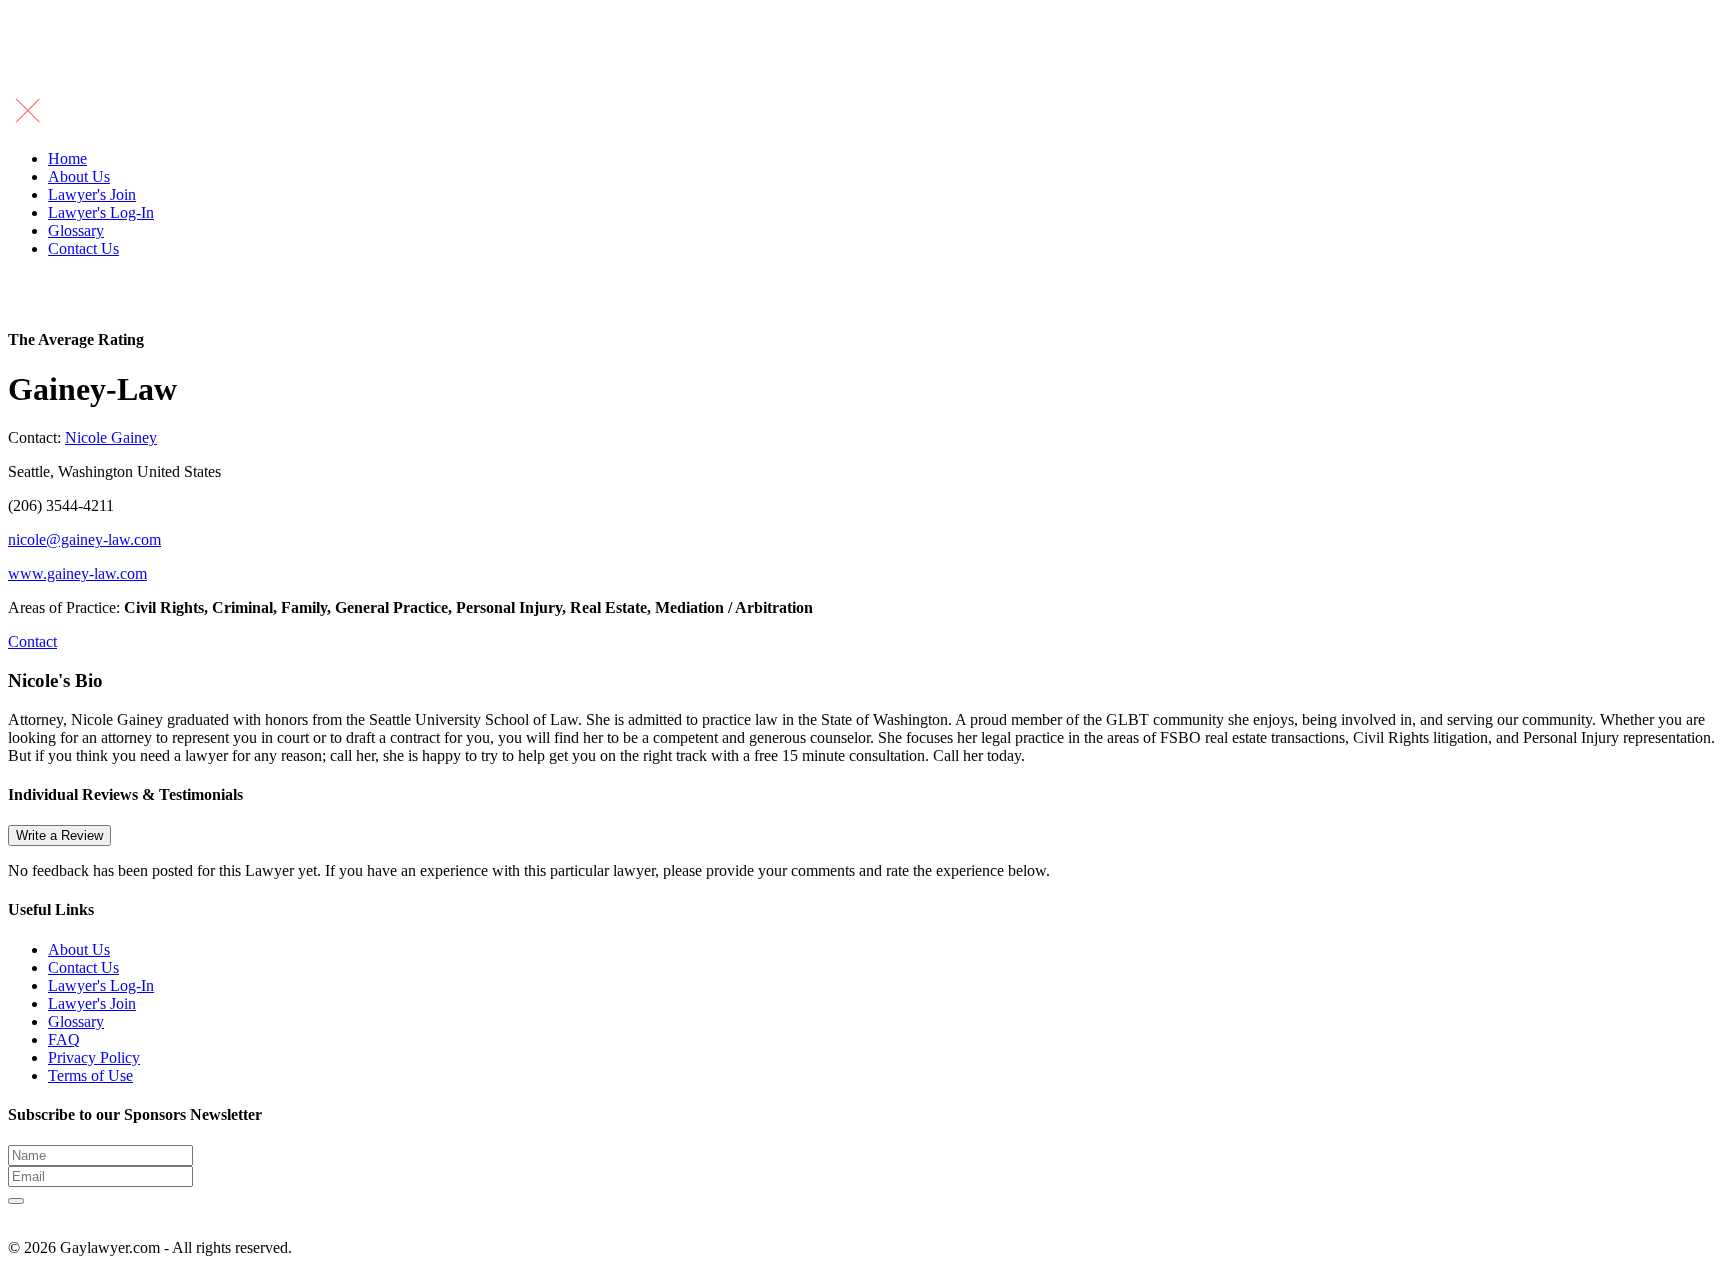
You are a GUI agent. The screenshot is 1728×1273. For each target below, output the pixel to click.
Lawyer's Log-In (101, 212)
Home (67, 158)
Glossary (76, 230)
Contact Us (83, 248)
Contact (32, 641)
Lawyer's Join (92, 194)
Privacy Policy (94, 1057)
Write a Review (59, 835)
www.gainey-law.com (77, 573)
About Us (79, 176)
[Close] (28, 124)
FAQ (64, 1039)
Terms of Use (90, 1075)
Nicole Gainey (111, 437)
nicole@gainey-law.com (84, 539)
